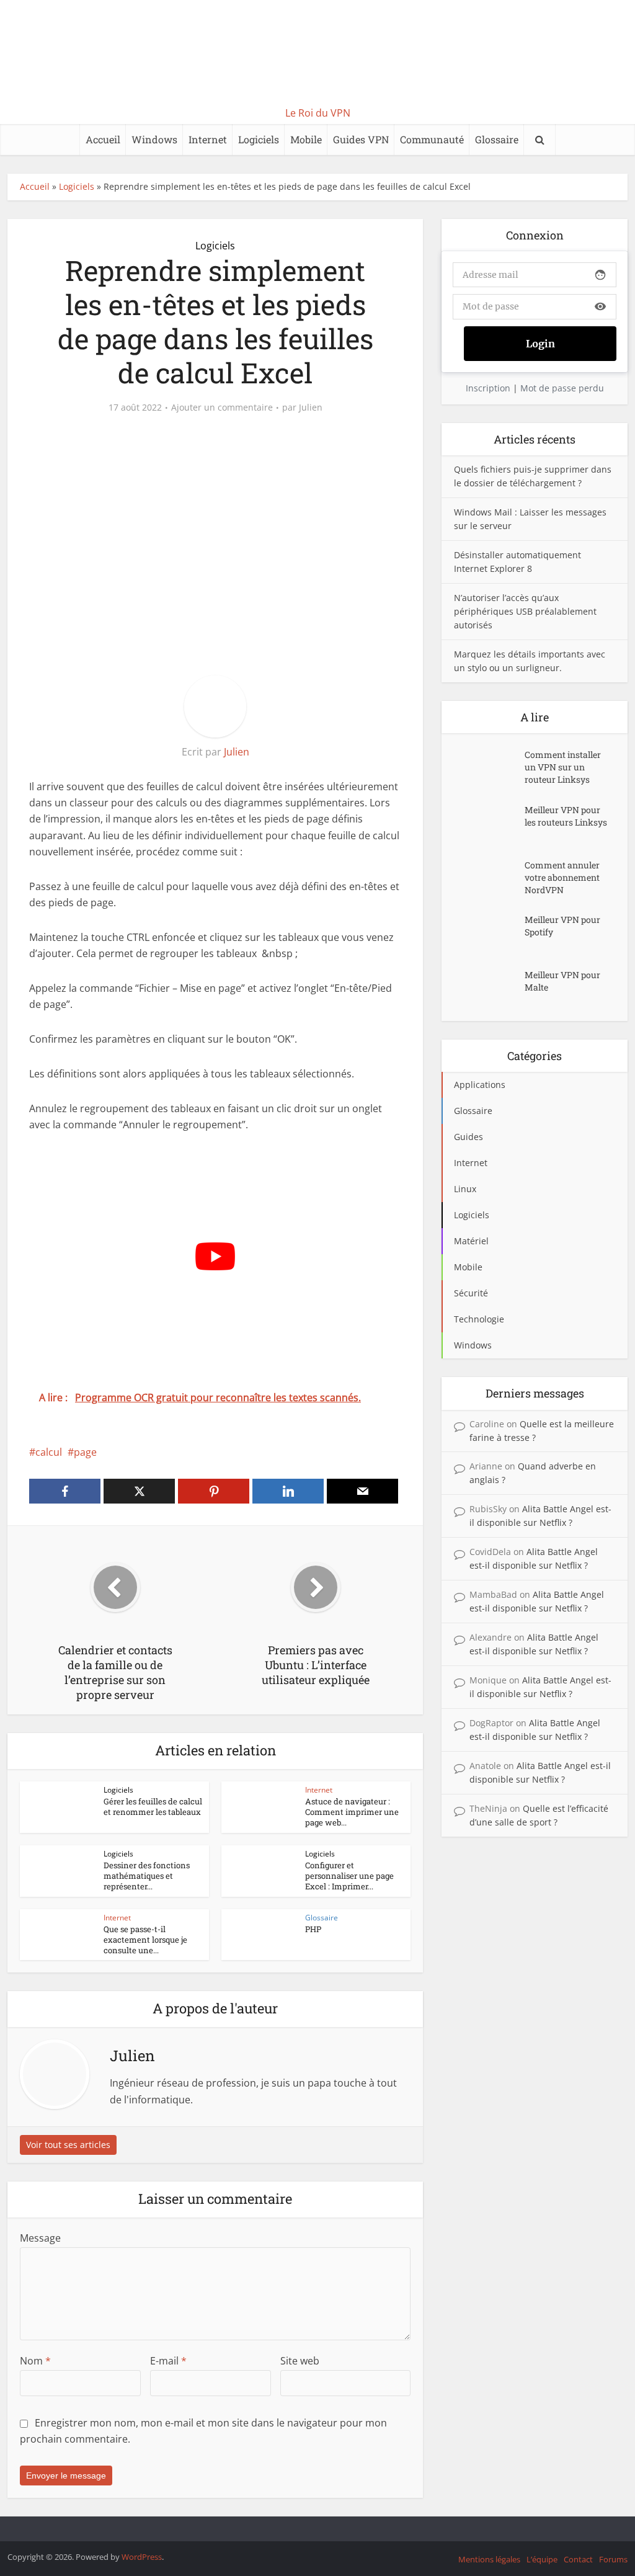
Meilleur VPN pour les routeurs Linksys (566, 816)
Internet (208, 139)
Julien (311, 408)
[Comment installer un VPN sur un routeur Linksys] (489, 767)
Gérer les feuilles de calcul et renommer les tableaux (153, 1807)
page (85, 1452)
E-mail (168, 2361)
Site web (300, 2361)
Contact (578, 2559)
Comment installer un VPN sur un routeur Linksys (563, 767)
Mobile (306, 139)
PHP (313, 1929)
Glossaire (497, 139)
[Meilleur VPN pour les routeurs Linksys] (489, 822)
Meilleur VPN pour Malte (562, 981)
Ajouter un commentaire (222, 408)
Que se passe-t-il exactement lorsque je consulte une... (145, 1940)
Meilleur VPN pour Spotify (562, 926)
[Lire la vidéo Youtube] (215, 1256)
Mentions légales (489, 2559)
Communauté (432, 139)
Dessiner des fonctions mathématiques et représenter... (147, 1876)
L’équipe (542, 2559)
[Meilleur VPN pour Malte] (489, 987)
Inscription (488, 388)
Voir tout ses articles (68, 2145)
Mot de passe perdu (562, 388)
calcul (49, 1452)
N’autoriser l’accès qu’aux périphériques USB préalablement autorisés (525, 611)
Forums (613, 2559)
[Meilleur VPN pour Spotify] (489, 932)
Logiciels (259, 139)
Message (40, 2238)
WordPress (142, 2557)
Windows (154, 139)
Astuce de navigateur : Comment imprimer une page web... (352, 1812)
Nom (35, 2361)
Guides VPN (361, 139)
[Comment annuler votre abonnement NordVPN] (489, 877)
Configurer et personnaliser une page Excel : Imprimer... (349, 1876)
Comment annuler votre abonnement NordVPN (562, 877)
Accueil (103, 139)
